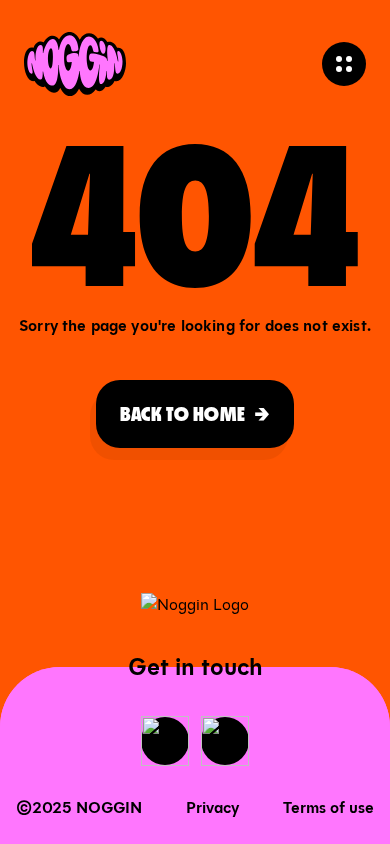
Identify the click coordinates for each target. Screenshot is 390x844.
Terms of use (328, 807)
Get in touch (195, 667)
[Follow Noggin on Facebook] (165, 741)
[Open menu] (344, 64)
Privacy (212, 807)
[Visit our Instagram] (225, 741)
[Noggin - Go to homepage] (75, 64)
